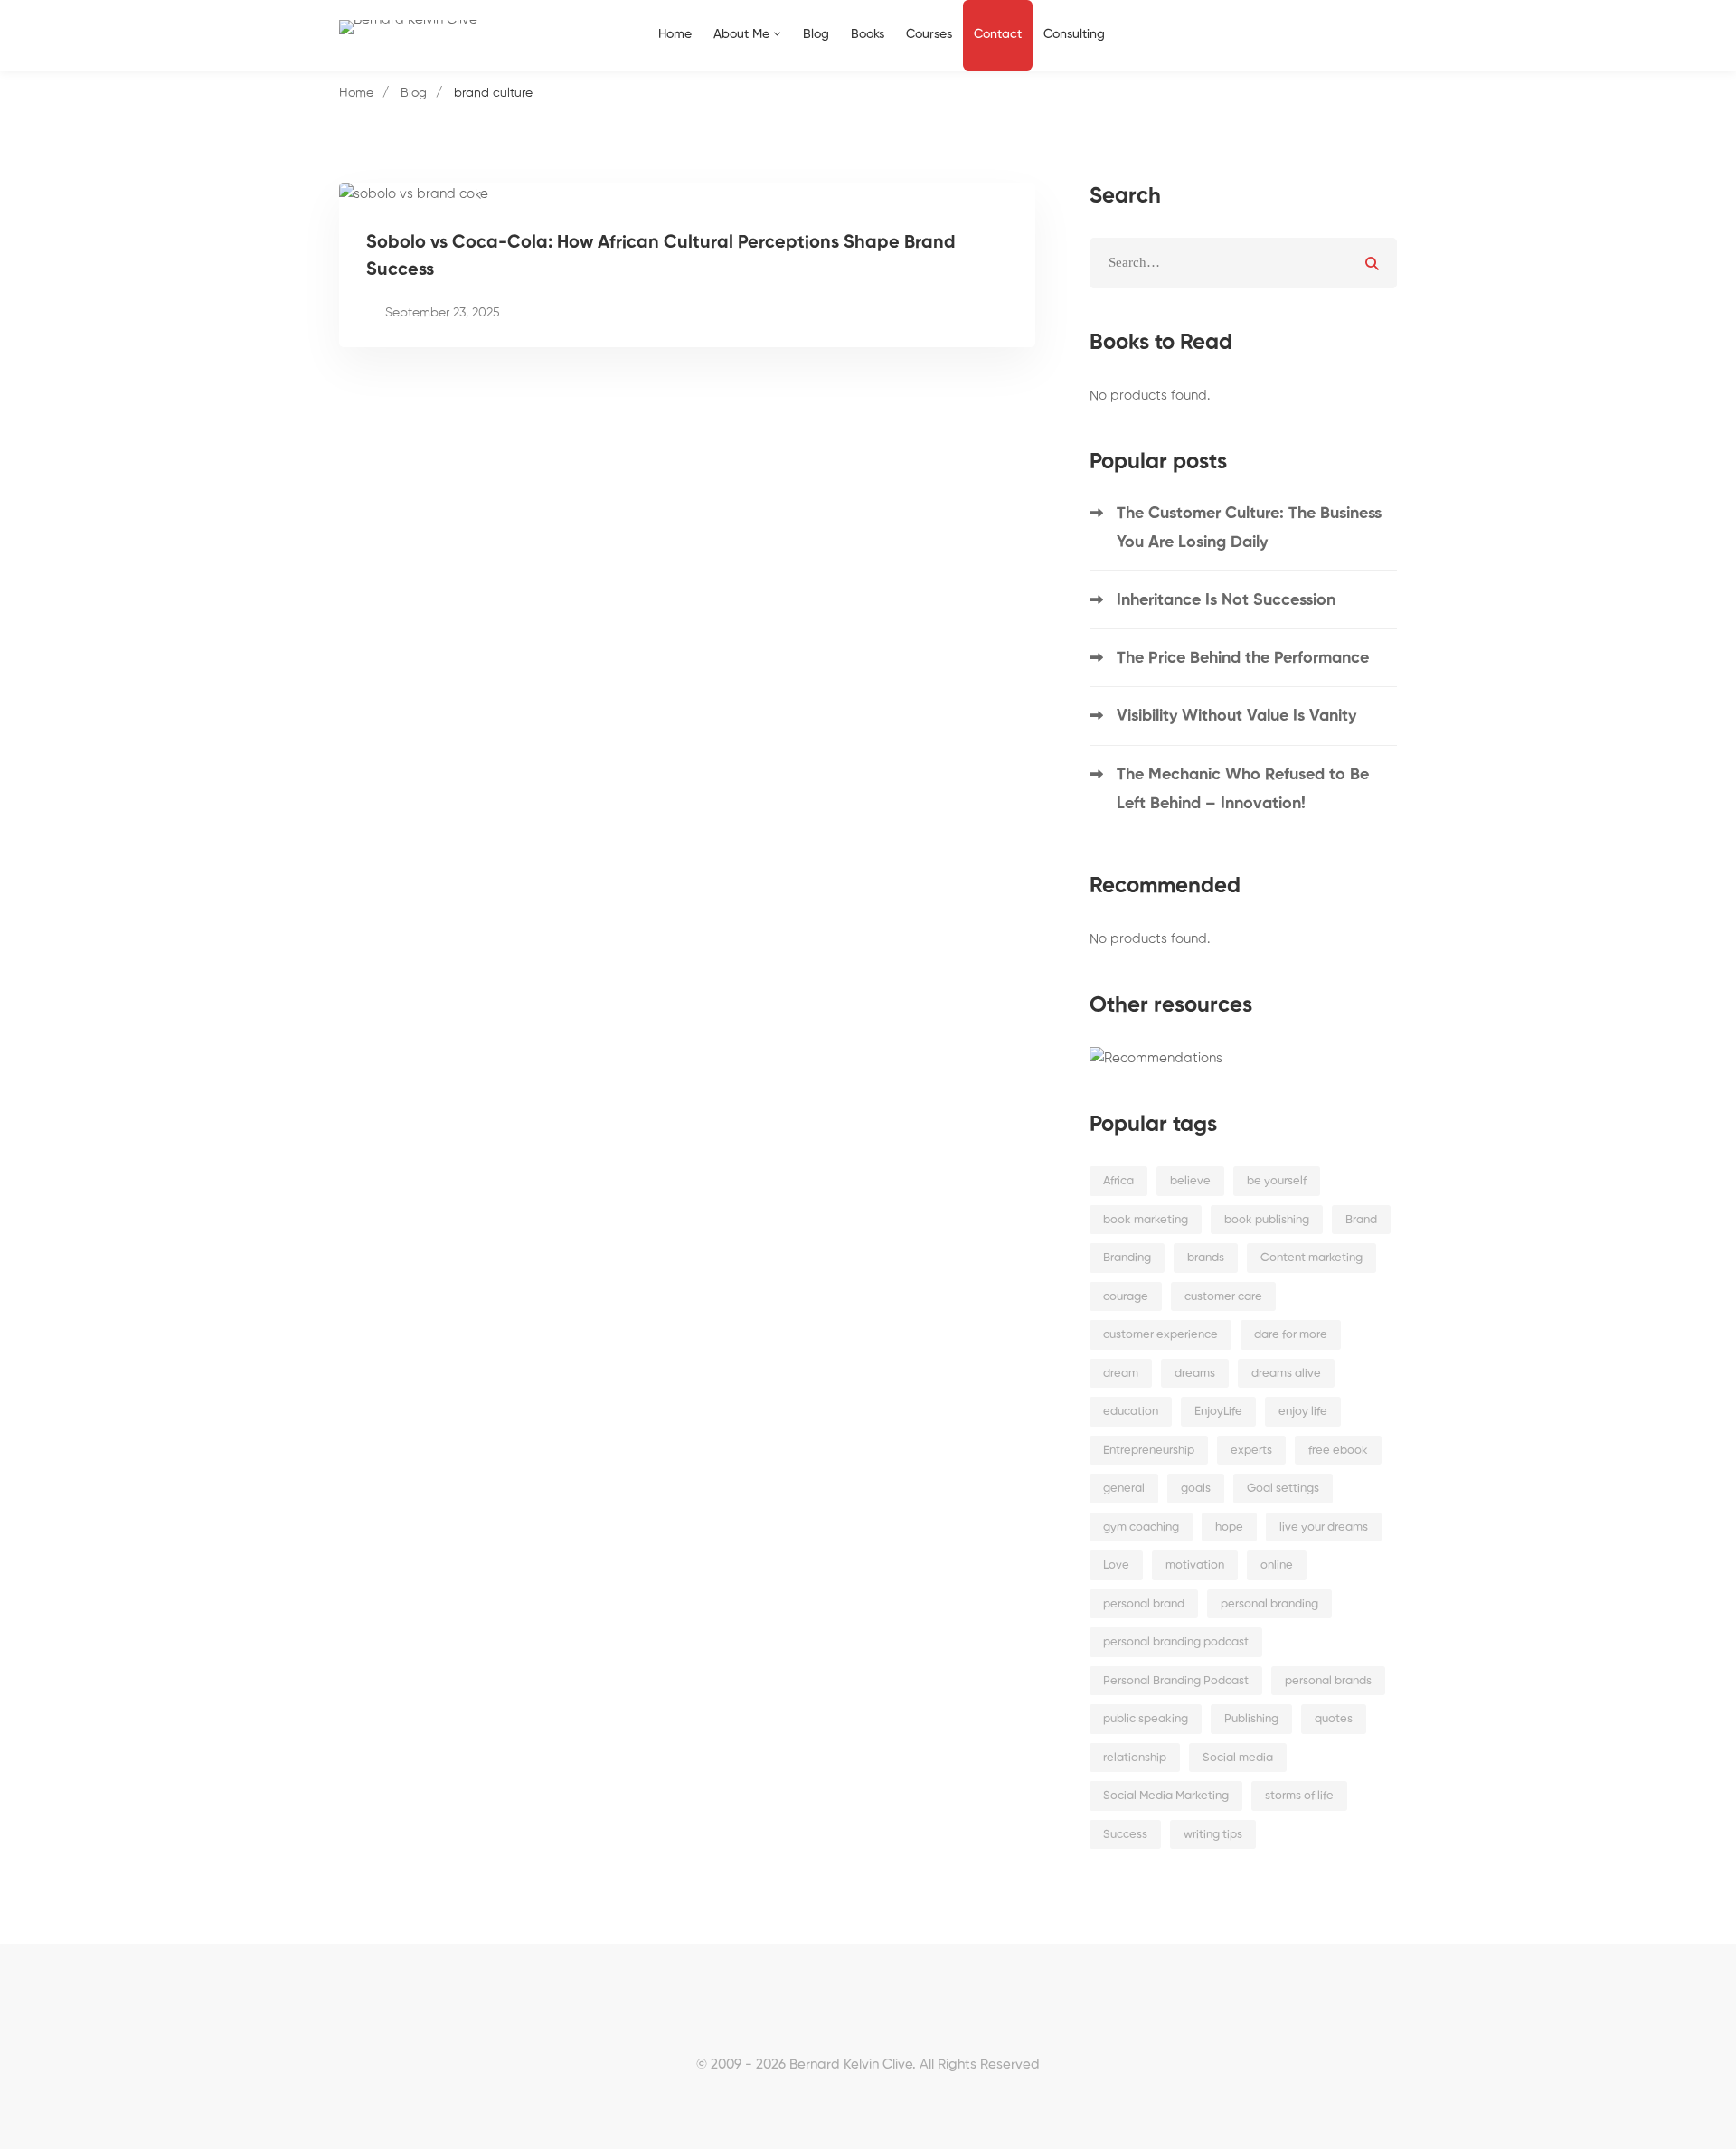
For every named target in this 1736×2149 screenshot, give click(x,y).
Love (1116, 1565)
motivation (1195, 1565)
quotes (1334, 1719)
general (1124, 1489)
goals (1196, 1489)
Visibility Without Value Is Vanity (1236, 716)
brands (1206, 1258)
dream (1121, 1374)
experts (1251, 1451)
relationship (1135, 1758)
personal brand (1144, 1604)
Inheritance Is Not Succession (1226, 600)
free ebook (1338, 1451)
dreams (1195, 1374)
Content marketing (1311, 1258)
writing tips (1213, 1835)
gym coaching (1141, 1527)
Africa (1118, 1181)
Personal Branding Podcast (1176, 1681)
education (1131, 1412)
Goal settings (1283, 1489)
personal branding (1269, 1604)
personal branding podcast (1176, 1642)
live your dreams (1324, 1527)
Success (1125, 1835)
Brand (1361, 1220)
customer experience (1160, 1335)
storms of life (1299, 1796)
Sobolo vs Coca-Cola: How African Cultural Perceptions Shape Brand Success (661, 257)
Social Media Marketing (1166, 1796)
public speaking (1146, 1719)
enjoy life (1303, 1412)
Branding (1127, 1258)
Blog (414, 93)
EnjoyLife (1218, 1412)
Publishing (1251, 1719)
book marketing (1146, 1220)
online (1277, 1565)
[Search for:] (1243, 263)
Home (356, 93)
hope (1229, 1527)
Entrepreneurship (1149, 1451)
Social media (1238, 1758)
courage (1126, 1297)
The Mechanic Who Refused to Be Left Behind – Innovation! (1243, 789)
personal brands (1328, 1681)
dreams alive (1286, 1374)
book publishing (1267, 1220)
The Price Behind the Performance (1243, 658)
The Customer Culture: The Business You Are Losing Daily (1249, 528)
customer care (1223, 1297)
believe (1190, 1181)
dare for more (1291, 1335)
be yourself (1277, 1181)
